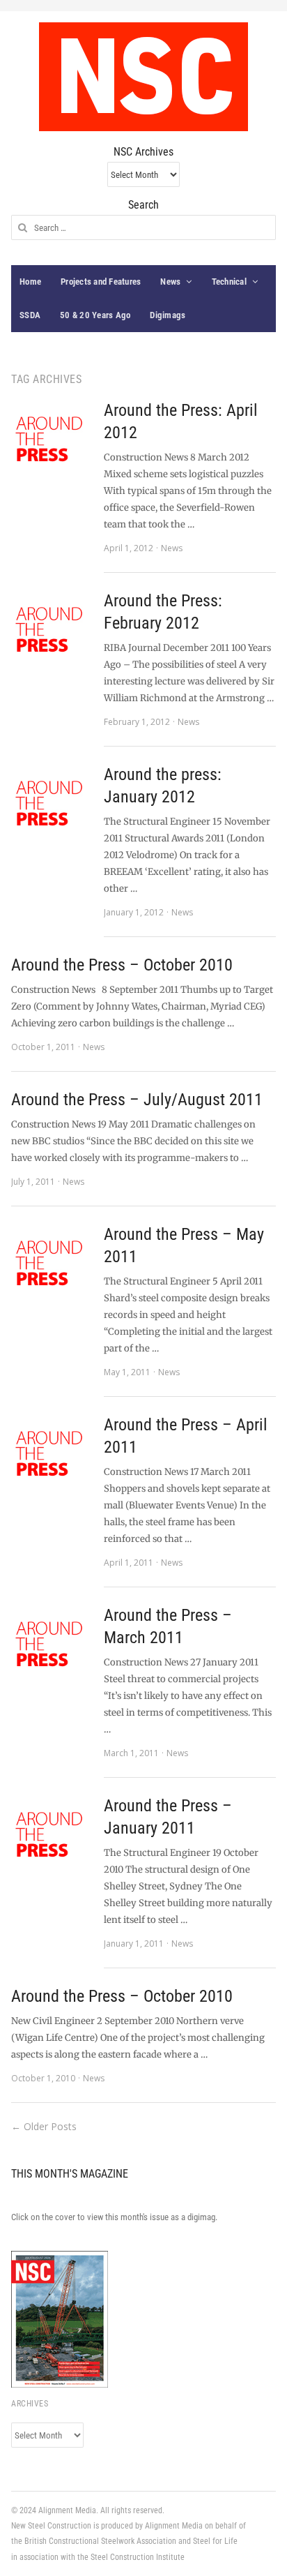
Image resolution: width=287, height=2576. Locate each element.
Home (30, 282)
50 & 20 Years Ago (95, 315)
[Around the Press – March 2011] (51, 1643)
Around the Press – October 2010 (122, 965)
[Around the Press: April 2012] (51, 439)
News (170, 282)
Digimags (168, 315)
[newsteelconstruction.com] (143, 77)
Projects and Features (101, 282)
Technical (229, 282)
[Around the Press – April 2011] (51, 1453)
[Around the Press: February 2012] (51, 629)
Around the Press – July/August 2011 (137, 1100)
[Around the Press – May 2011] (51, 1263)
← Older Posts (44, 2126)
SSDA (30, 315)
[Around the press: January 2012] (51, 803)
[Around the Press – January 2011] (51, 1834)
